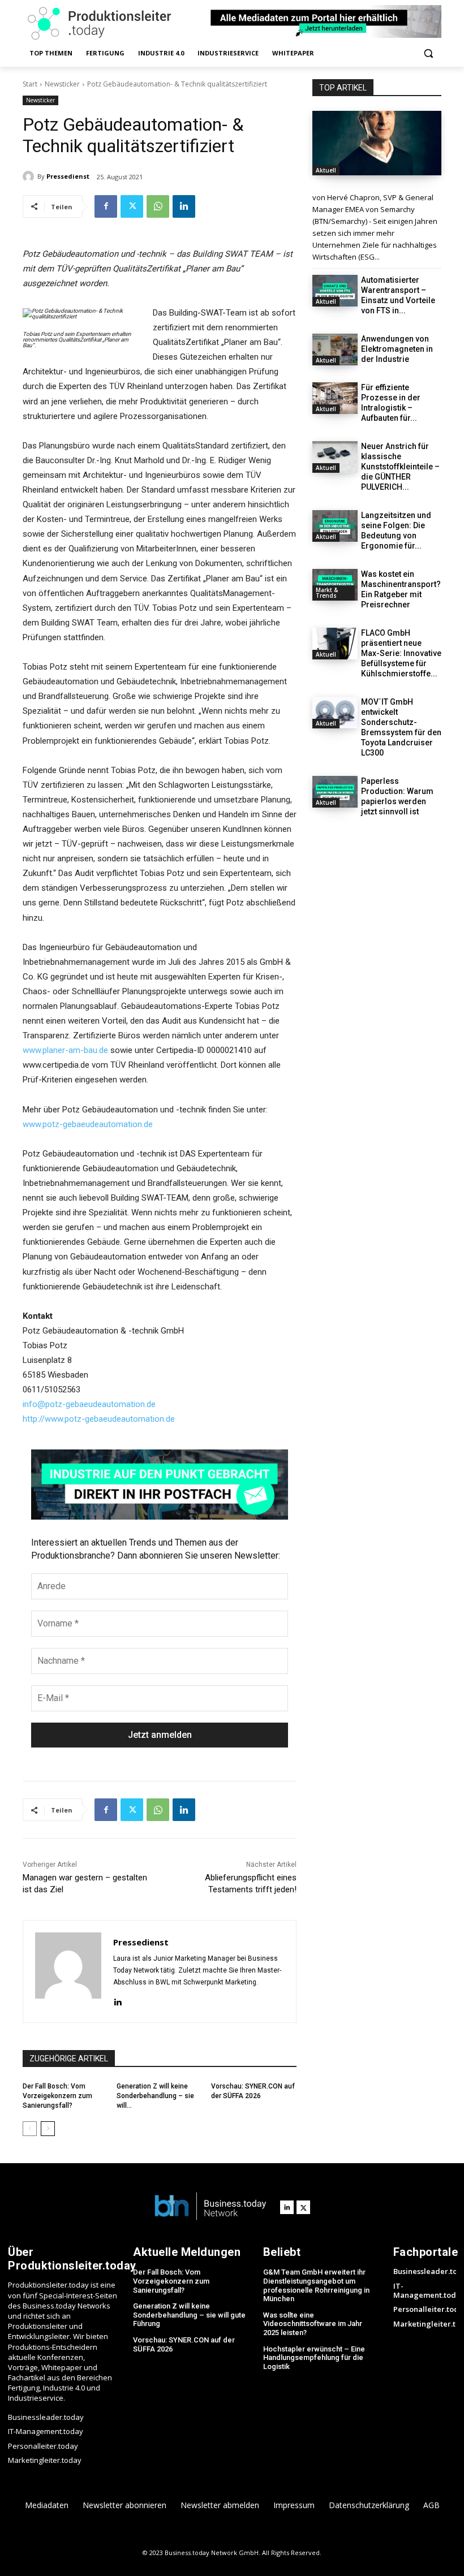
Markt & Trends (327, 593)
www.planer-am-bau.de (65, 1050)
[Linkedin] (184, 206)
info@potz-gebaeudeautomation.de (89, 1404)
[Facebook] (106, 206)
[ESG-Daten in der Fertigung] (377, 143)
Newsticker (62, 84)
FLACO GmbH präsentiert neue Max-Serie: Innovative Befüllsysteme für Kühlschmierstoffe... (401, 653)
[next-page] (48, 2129)
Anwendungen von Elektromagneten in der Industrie (397, 349)
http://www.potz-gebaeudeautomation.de (99, 1419)
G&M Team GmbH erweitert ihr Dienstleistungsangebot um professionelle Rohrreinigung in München (316, 2285)
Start (30, 84)
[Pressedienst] (30, 176)
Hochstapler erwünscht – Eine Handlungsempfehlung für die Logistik (314, 2358)
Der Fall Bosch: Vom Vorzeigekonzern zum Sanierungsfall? (57, 2096)
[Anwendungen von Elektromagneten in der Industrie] (335, 349)
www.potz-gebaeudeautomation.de (88, 1124)
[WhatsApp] (158, 206)
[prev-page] (30, 2129)
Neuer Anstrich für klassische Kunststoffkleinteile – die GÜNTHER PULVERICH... (400, 467)
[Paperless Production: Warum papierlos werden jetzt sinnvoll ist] (335, 792)
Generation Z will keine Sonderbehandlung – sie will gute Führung (189, 2315)
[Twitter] (132, 206)
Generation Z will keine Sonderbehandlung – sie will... (155, 2096)
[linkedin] (117, 2001)
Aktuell (326, 170)
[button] (428, 53)
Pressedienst (68, 176)
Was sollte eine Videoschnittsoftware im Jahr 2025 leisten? (313, 2324)
